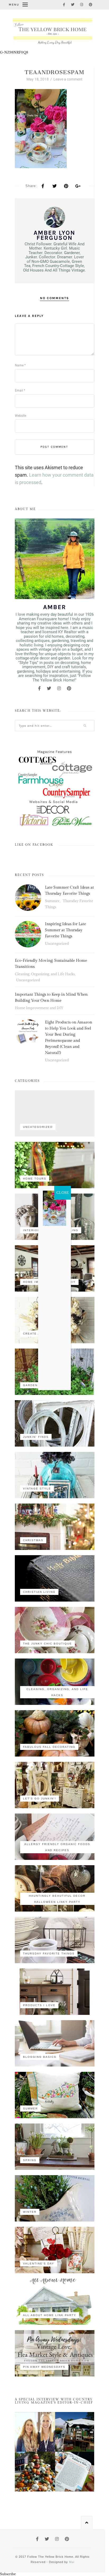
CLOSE (63, 1193)
